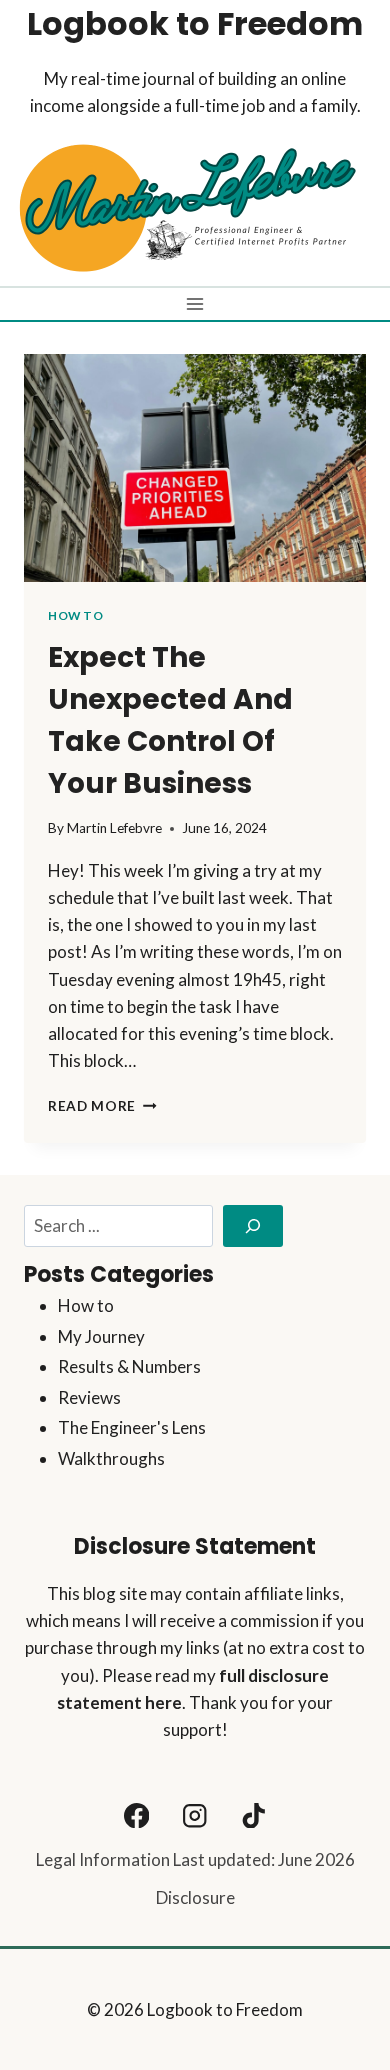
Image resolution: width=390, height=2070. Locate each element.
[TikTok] (253, 1815)
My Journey (101, 1336)
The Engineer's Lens (132, 1427)
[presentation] (195, 468)
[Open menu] (195, 303)
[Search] (253, 1226)
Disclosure (195, 1897)
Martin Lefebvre (114, 828)
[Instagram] (195, 1815)
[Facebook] (136, 1815)
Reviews (89, 1397)
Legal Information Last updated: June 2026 (195, 1859)
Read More (102, 1106)
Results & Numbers (129, 1366)
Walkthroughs (111, 1458)
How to (76, 615)
